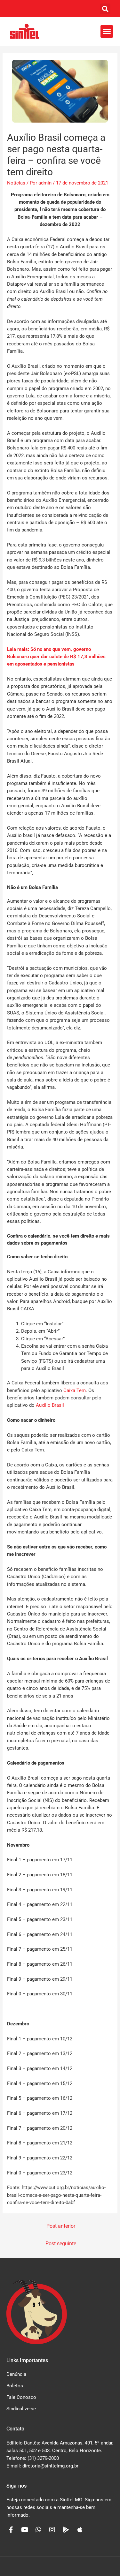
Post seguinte (61, 2244)
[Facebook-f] (11, 2530)
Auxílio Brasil (50, 1405)
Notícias (16, 183)
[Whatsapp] (38, 2530)
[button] (105, 9)
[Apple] (80, 2530)
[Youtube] (25, 2530)
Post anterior (61, 2226)
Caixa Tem (75, 1390)
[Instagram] (52, 2530)
